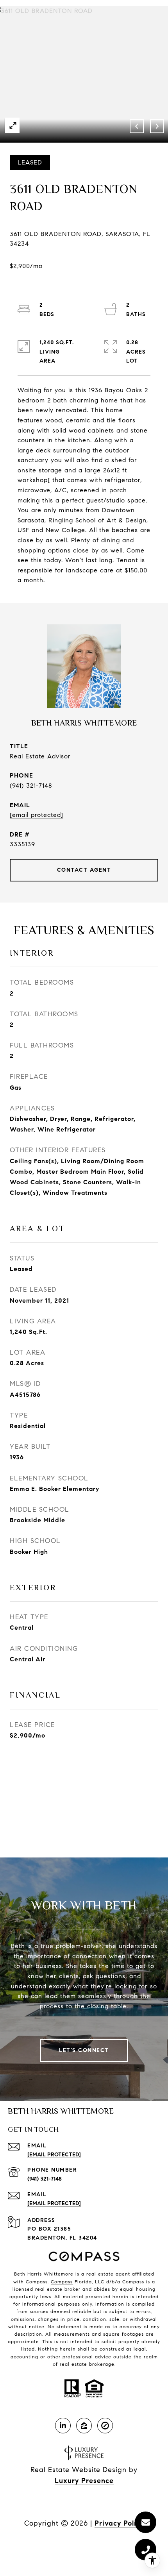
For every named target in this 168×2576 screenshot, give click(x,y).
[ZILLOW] (84, 2426)
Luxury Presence (84, 2481)
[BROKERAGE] (105, 2426)
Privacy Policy (119, 2523)
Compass (62, 2282)
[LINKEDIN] (63, 2426)
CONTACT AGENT (84, 870)
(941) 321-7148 (31, 786)
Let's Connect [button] (84, 2050)
